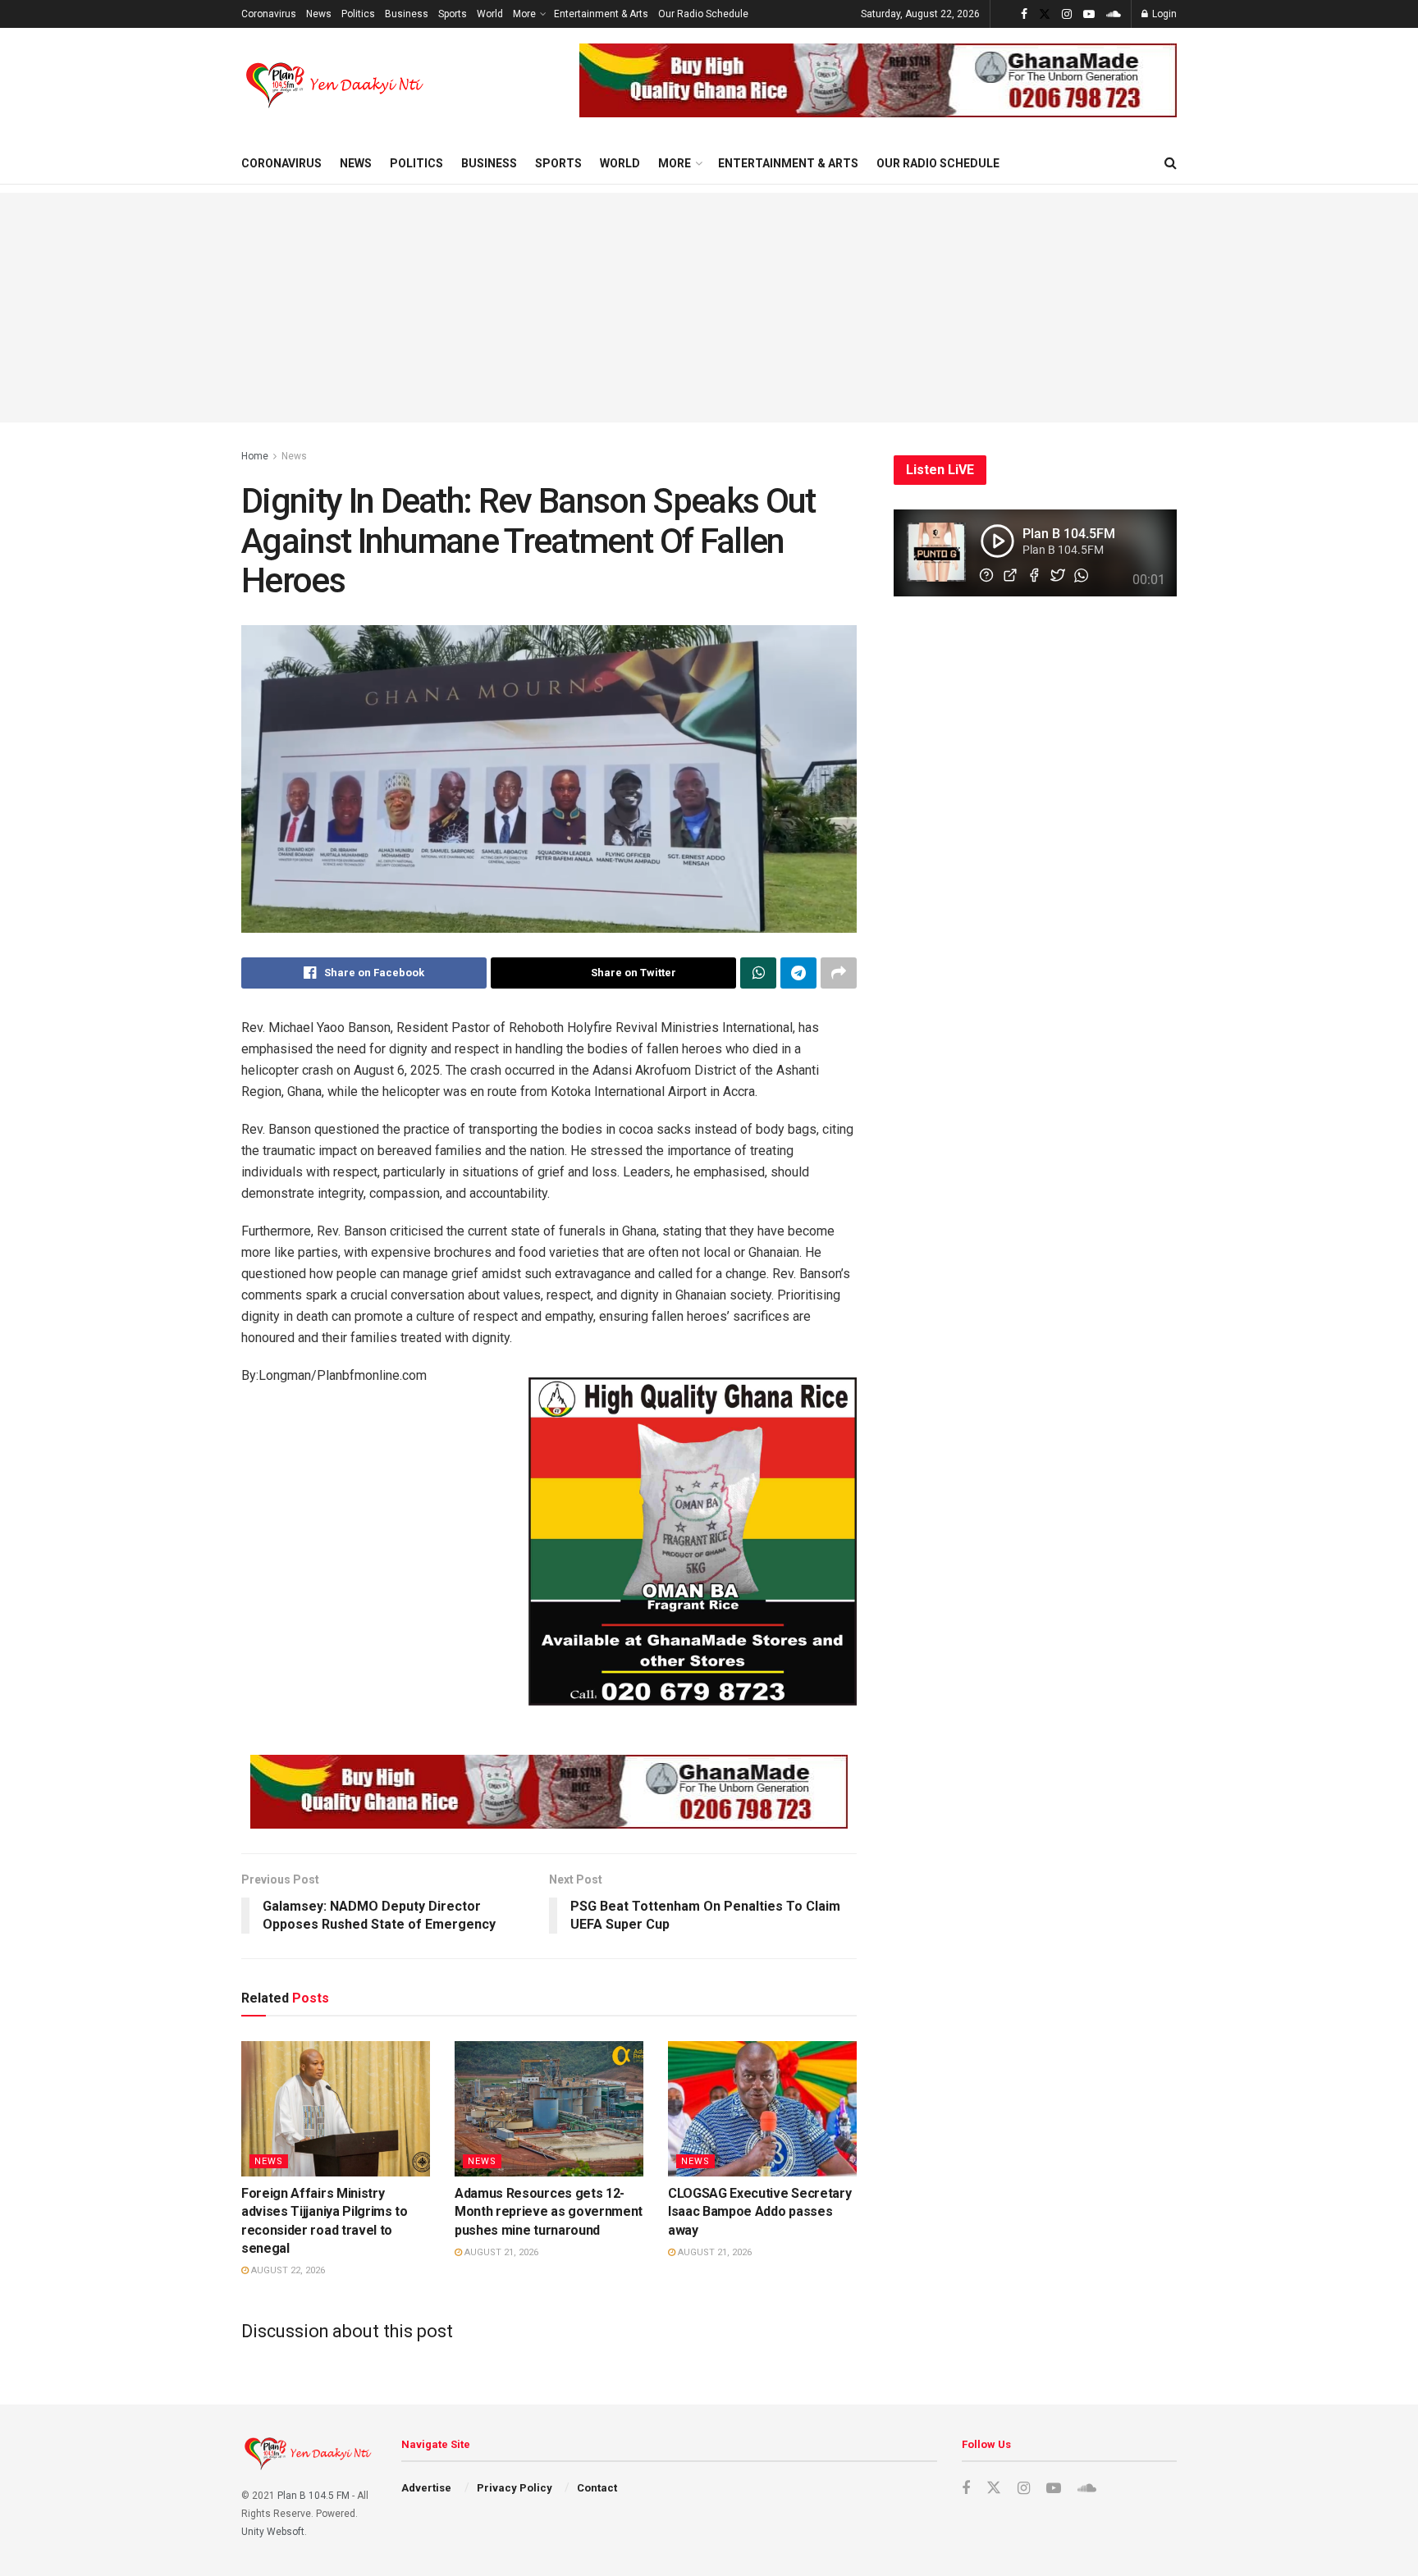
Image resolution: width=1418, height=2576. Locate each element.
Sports (453, 14)
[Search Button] (1171, 163)
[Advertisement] (709, 308)
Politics (358, 14)
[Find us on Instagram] (1067, 14)
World (490, 14)
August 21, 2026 (500, 2252)
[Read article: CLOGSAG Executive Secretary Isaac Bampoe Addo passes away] (762, 2108)
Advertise (426, 2488)
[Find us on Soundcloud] (1114, 14)
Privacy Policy (515, 2488)
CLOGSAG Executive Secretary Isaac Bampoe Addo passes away (759, 2212)
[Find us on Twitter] (1045, 14)
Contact (597, 2488)
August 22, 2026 (287, 2270)
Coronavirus (269, 14)
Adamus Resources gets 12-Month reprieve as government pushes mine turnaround (549, 2212)
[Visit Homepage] (336, 85)
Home (255, 456)
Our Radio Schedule (703, 14)
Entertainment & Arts (601, 14)
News (319, 14)
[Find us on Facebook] (1024, 14)
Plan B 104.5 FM (313, 2496)
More (524, 14)
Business (407, 14)
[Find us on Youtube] (1089, 14)
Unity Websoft (273, 2532)
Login (1163, 14)
